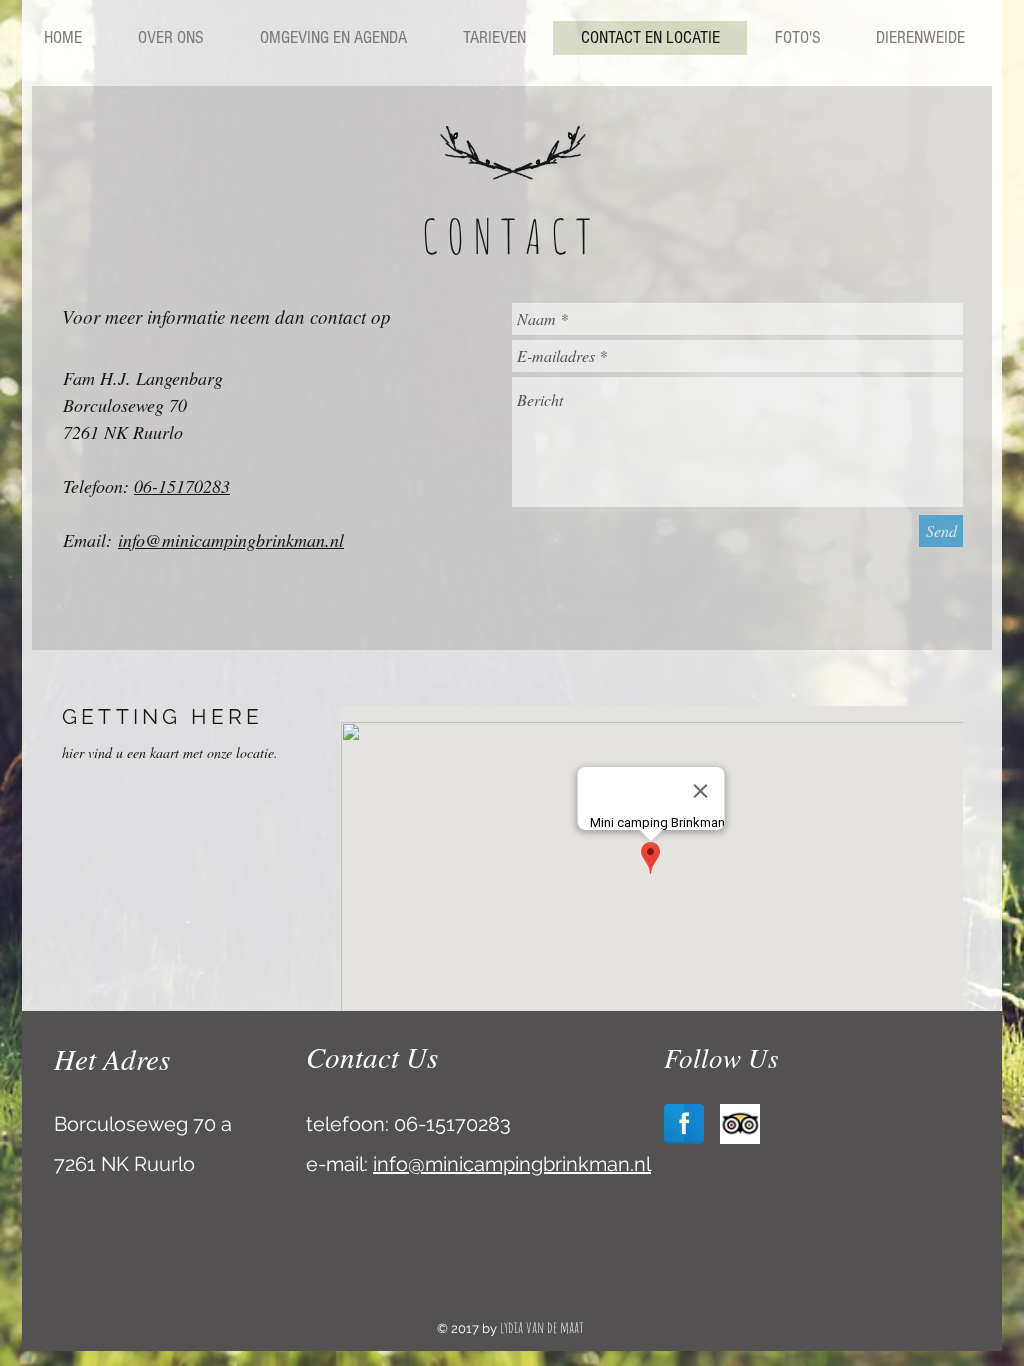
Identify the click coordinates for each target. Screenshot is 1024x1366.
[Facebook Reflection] (684, 1124)
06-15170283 (182, 486)
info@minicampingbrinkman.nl (231, 540)
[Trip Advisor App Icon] (740, 1124)
